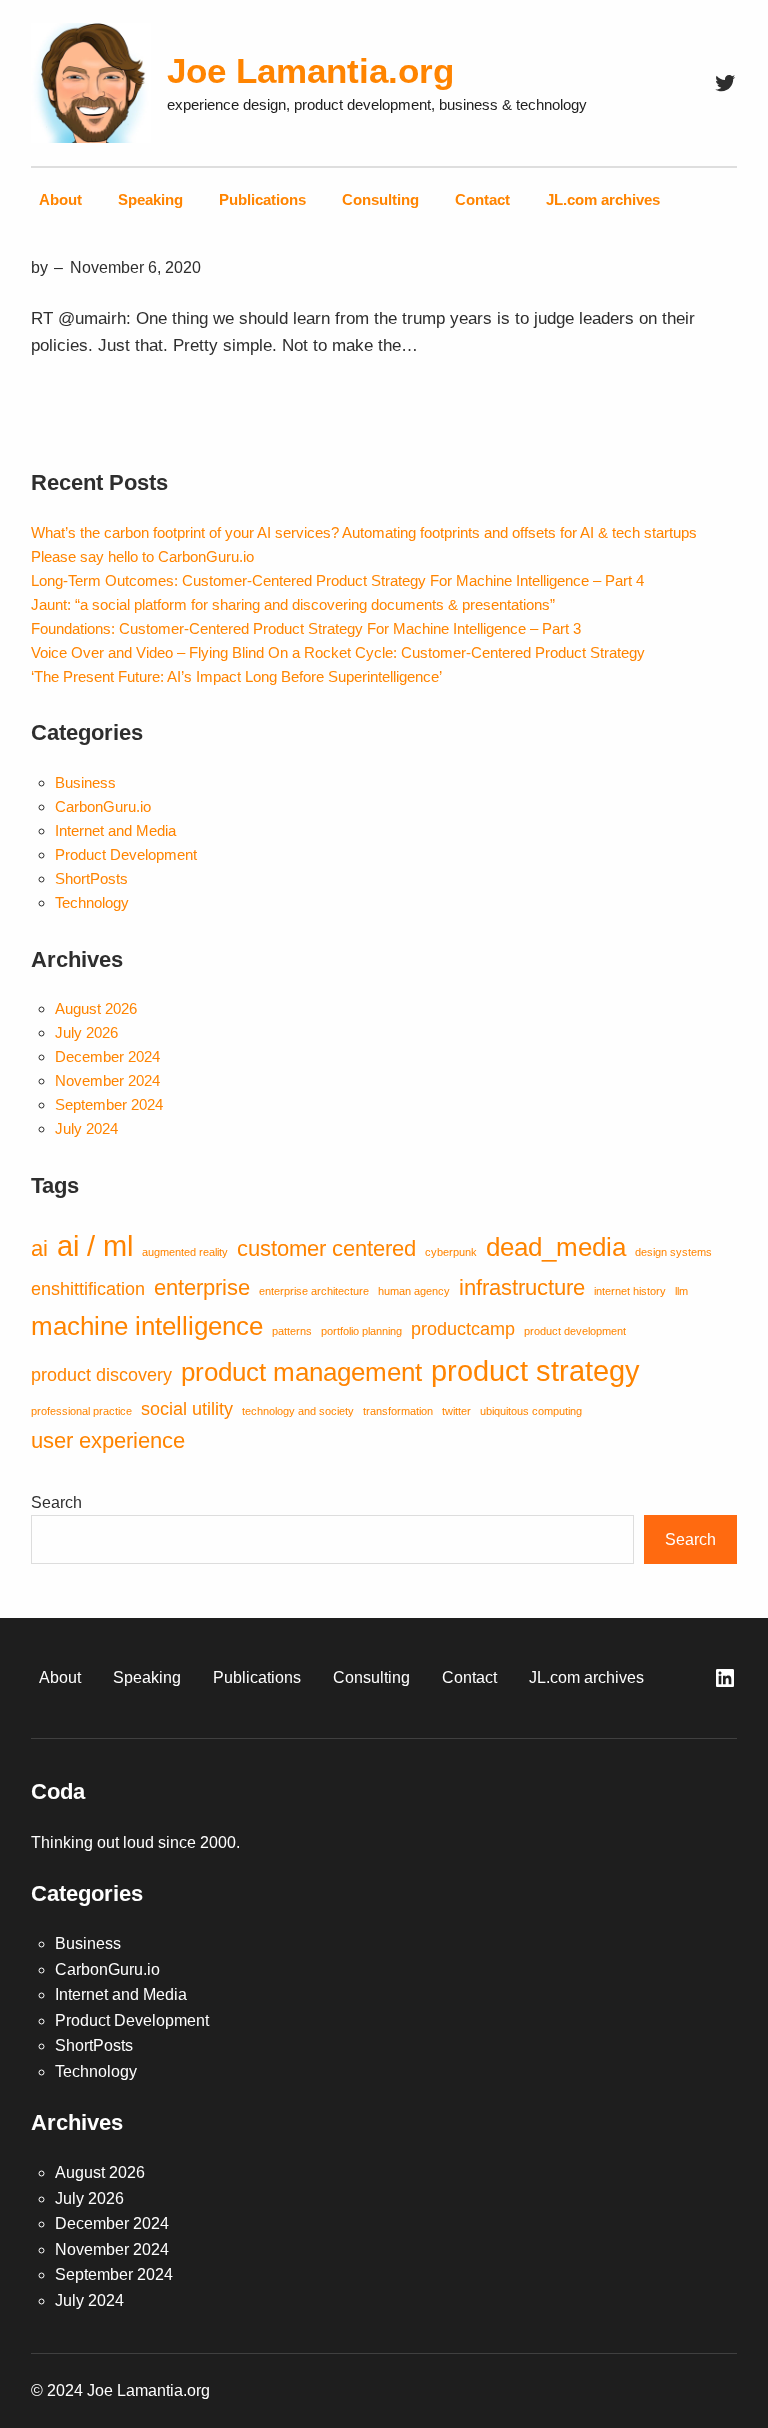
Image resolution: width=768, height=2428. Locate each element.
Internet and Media (115, 830)
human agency (414, 1291)
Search (56, 1502)
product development (575, 1331)
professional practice (81, 1411)
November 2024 (107, 1080)
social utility (187, 1409)
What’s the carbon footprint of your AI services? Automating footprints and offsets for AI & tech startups (364, 532)
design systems (673, 1252)
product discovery (101, 1375)
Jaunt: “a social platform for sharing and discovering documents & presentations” (293, 604)
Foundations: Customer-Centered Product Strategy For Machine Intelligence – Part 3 (306, 628)
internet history (630, 1291)
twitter (456, 1411)
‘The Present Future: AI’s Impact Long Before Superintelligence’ (236, 676)
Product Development (126, 854)
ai (39, 1248)
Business (85, 782)
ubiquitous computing (531, 1411)
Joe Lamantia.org (310, 70)
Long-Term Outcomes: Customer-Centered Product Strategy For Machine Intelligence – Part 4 (337, 580)
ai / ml (95, 1245)
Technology (92, 902)
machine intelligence (147, 1326)
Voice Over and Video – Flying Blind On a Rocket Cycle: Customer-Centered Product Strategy (338, 652)
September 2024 (109, 1104)
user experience (108, 1440)
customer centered (326, 1248)
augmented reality (185, 1252)
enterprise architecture (314, 1291)
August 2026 (96, 1008)
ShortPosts (91, 878)
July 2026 (86, 1032)
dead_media (556, 1247)
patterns (292, 1331)
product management (301, 1372)
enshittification (88, 1289)
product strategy (535, 1370)
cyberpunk (451, 1252)
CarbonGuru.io (103, 806)
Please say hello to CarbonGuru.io (142, 556)
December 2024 (107, 1056)
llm (681, 1291)
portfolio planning (361, 1331)
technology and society (298, 1411)
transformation (398, 1411)
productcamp (463, 1329)
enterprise (202, 1287)
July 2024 (86, 1128)
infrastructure (522, 1287)
